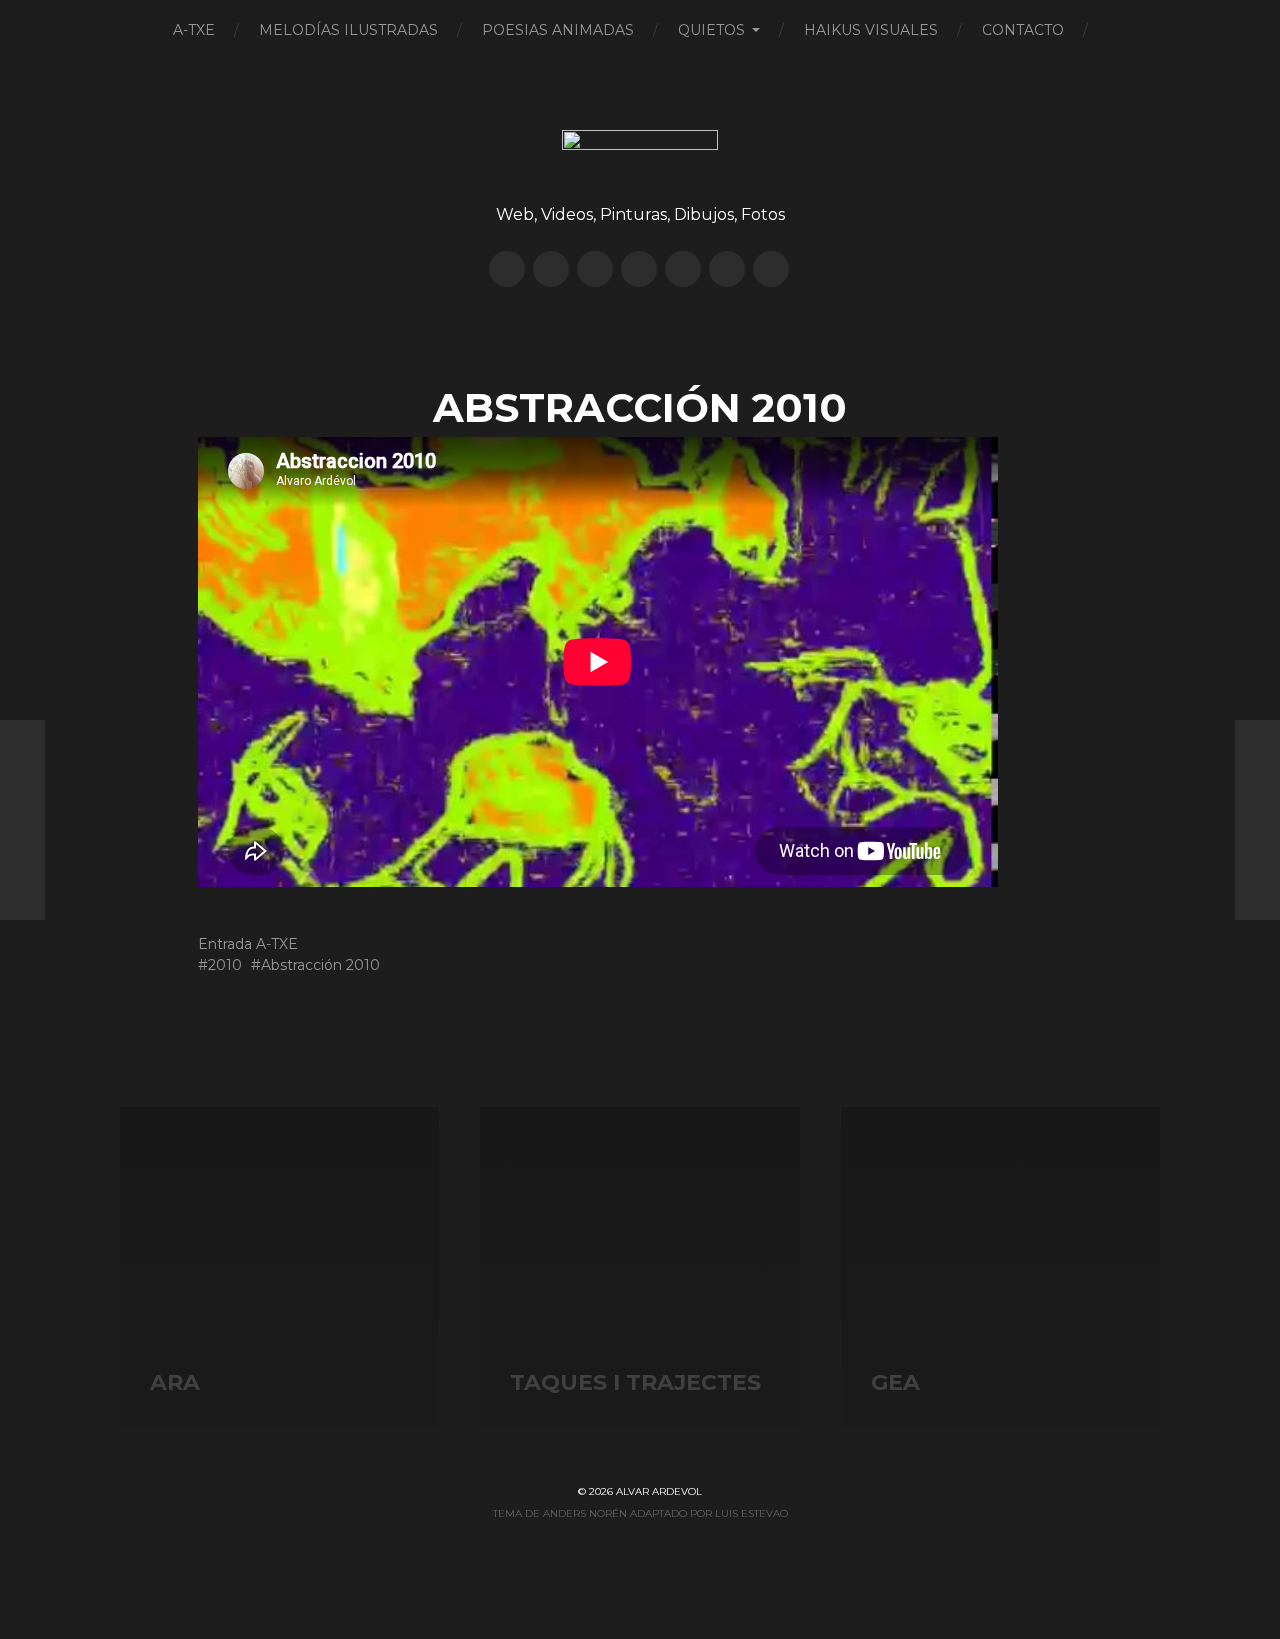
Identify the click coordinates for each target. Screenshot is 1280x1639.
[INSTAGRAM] (551, 269)
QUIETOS (711, 30)
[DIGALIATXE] (771, 269)
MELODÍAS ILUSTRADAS (348, 30)
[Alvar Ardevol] (640, 154)
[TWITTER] (595, 269)
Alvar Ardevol (659, 1491)
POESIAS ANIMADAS (558, 30)
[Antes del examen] (22, 820)
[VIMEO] (727, 269)
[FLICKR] (683, 269)
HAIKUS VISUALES (871, 30)
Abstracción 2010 (320, 965)
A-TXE (194, 30)
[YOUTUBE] (507, 269)
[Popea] (1257, 820)
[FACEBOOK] (639, 269)
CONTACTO (1023, 30)
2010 (225, 965)
